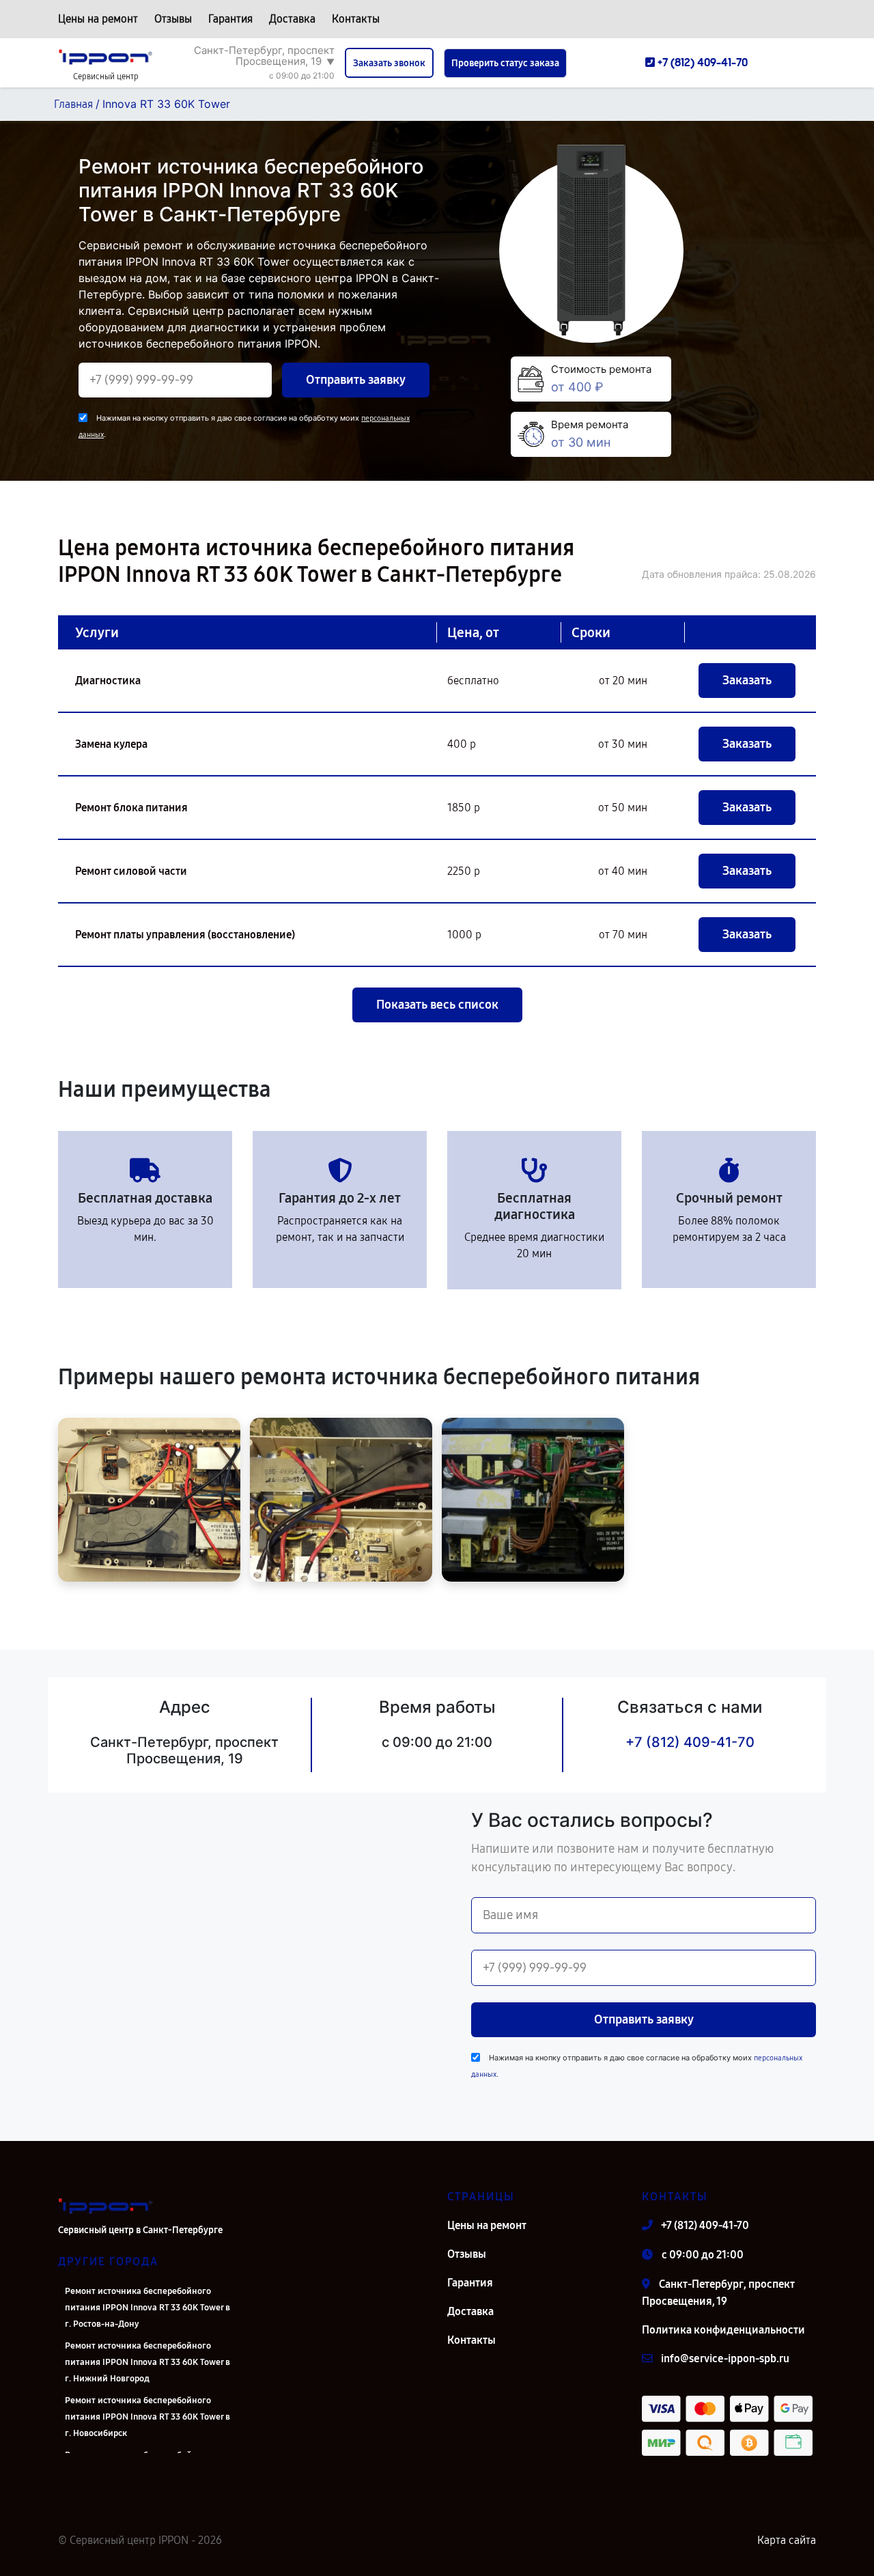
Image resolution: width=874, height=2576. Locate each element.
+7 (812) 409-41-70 (690, 1742)
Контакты (356, 19)
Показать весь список (437, 1005)
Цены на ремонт (98, 19)
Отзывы (173, 19)
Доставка (292, 19)
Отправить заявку (356, 380)
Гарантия (230, 19)
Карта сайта (787, 2540)
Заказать (747, 680)
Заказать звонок (389, 63)
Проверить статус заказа (505, 63)
